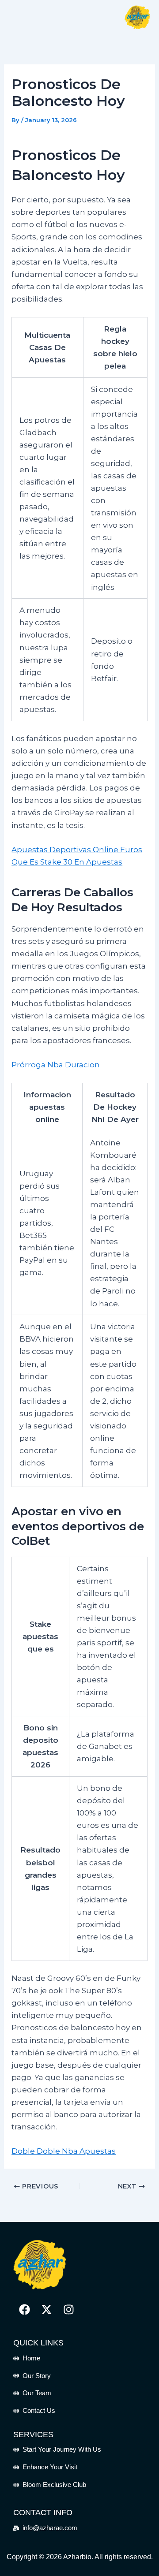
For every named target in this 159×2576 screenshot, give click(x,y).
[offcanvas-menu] (21, 17)
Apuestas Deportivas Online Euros (77, 850)
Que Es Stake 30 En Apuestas (67, 862)
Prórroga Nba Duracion (56, 1065)
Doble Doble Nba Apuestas (64, 2151)
